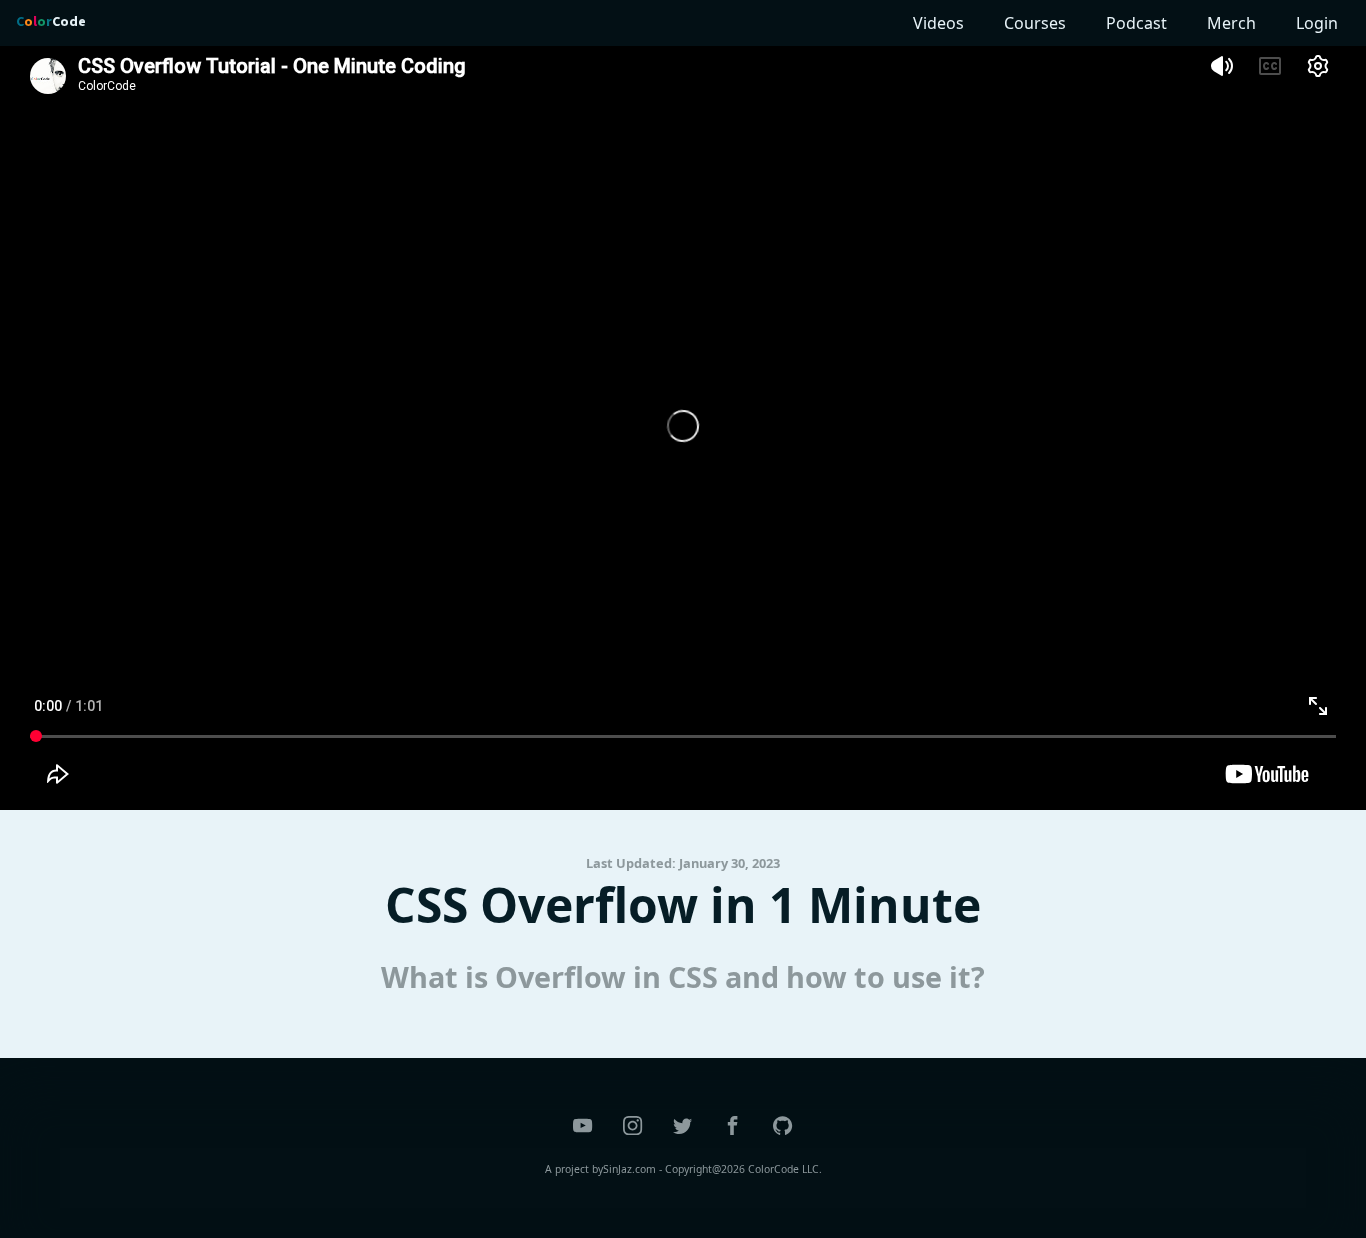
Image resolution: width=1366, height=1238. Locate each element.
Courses (1035, 23)
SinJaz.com (629, 1169)
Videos (938, 23)
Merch (1231, 23)
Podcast (1136, 23)
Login (1317, 23)
